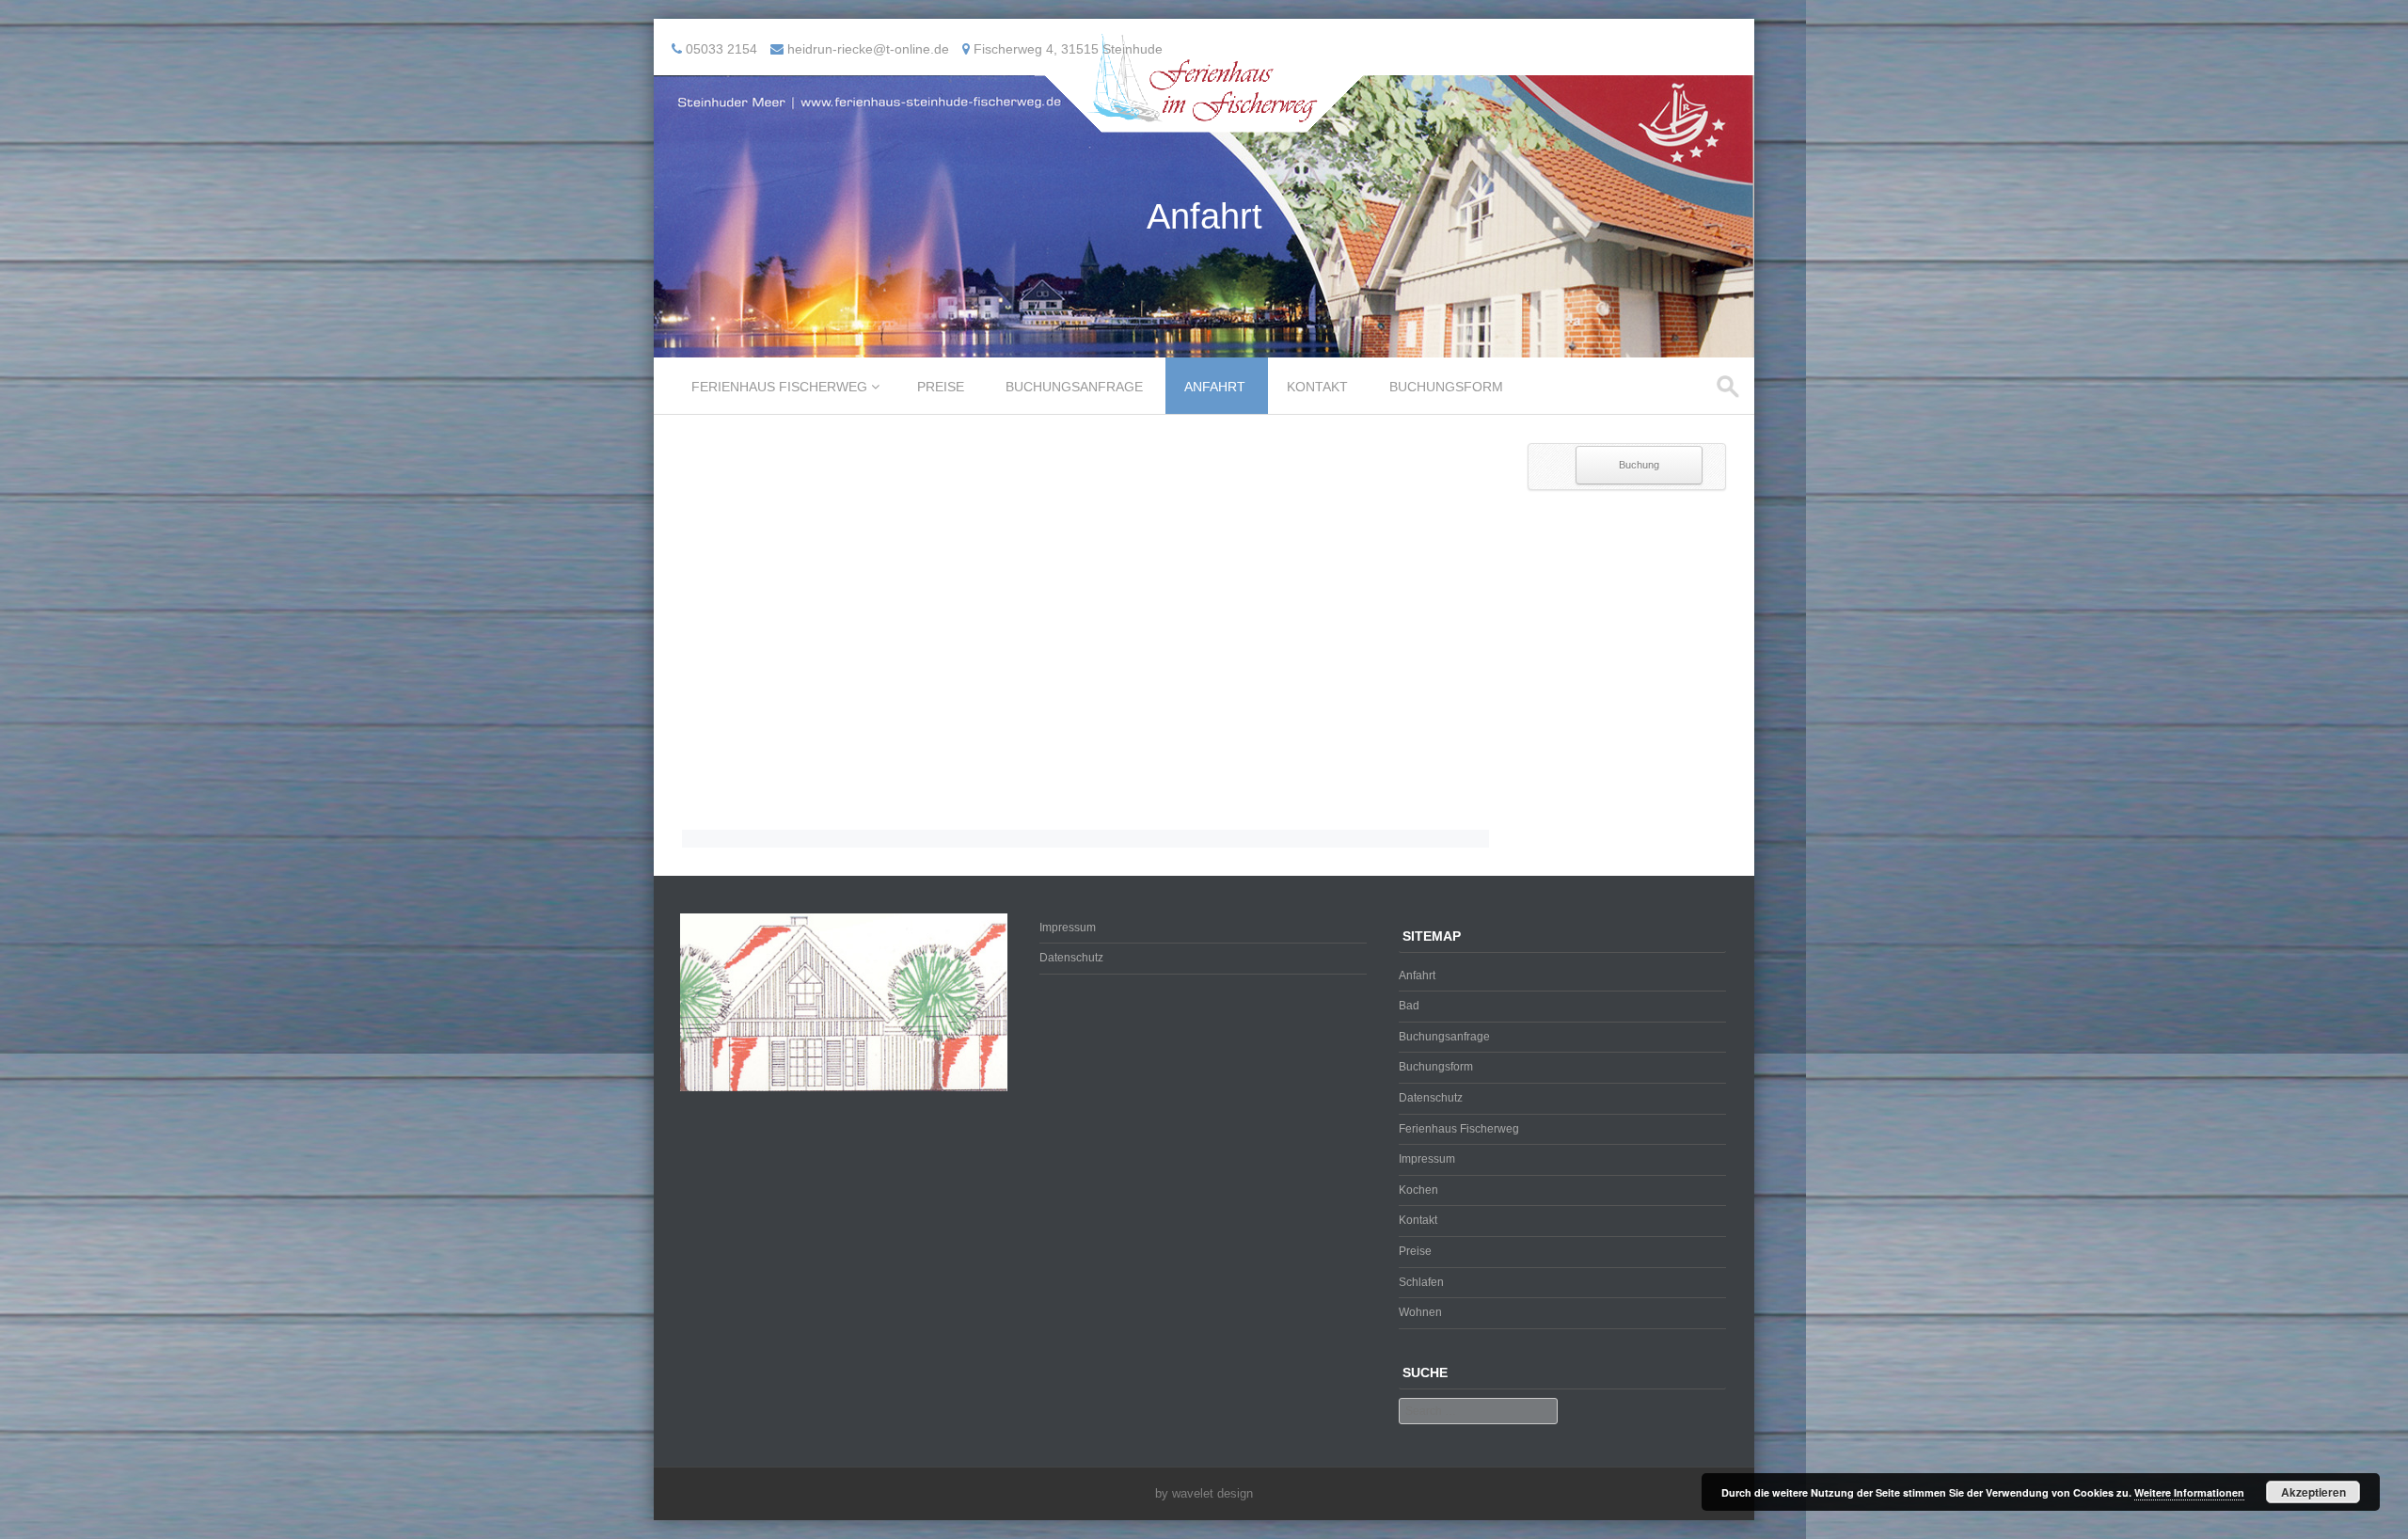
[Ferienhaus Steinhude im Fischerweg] (1204, 119)
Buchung (1639, 465)
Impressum (1068, 928)
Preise (941, 387)
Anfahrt (1215, 387)
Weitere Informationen (2189, 1492)
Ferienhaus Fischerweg (779, 387)
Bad (1409, 1006)
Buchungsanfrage (1074, 387)
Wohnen (1420, 1312)
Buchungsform (1446, 387)
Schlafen (1421, 1282)
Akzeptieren (2313, 1492)
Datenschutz (1071, 958)
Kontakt (1317, 387)
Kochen (1418, 1190)
